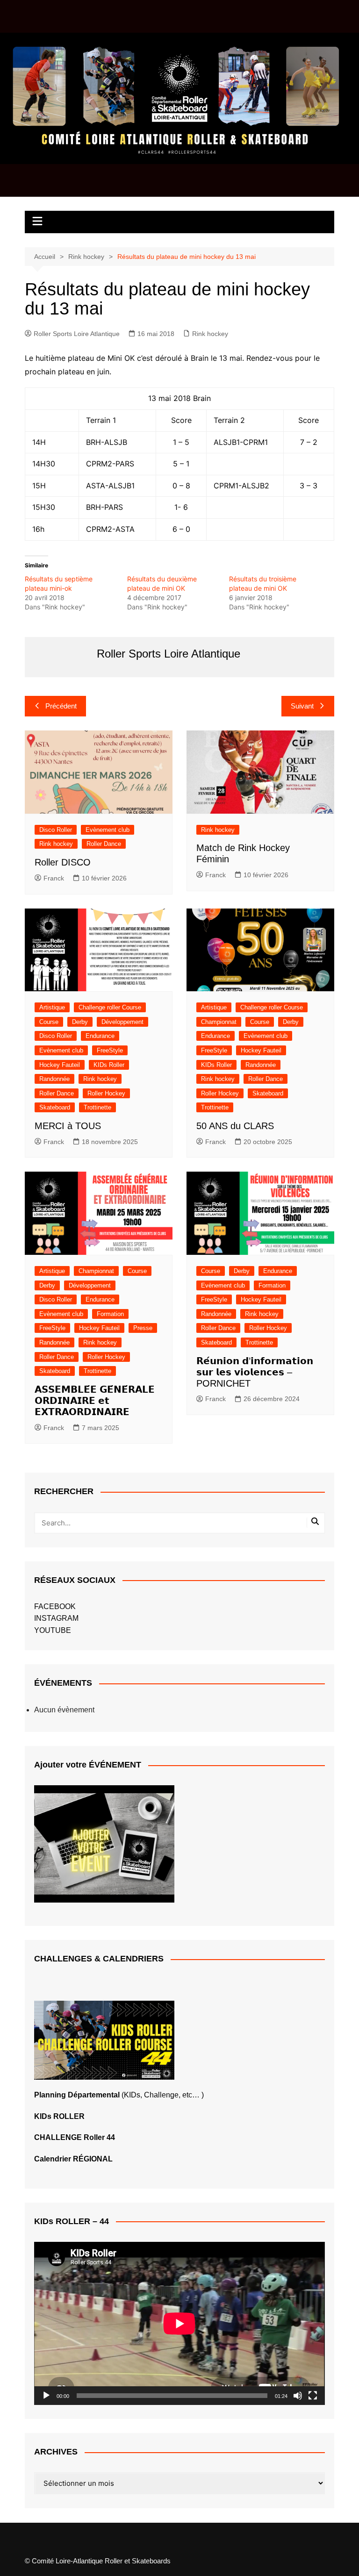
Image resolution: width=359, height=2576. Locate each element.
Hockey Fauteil (60, 1065)
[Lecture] (46, 2396)
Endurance (100, 1036)
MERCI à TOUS (68, 1126)
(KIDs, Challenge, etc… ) (119, 2095)
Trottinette (97, 1107)
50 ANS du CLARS (235, 1126)
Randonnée (54, 1079)
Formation (110, 1314)
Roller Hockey (106, 1093)
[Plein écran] (313, 2396)
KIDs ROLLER (59, 2116)
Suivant (302, 706)
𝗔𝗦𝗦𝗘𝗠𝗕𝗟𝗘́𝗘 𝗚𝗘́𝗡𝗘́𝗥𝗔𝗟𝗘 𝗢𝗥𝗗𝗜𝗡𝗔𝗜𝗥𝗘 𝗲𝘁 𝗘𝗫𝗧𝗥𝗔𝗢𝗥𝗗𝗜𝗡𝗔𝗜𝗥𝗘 (95, 1401)
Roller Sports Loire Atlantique (77, 334)
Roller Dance (104, 844)
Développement (122, 1022)
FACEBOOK (55, 1606)
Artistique (52, 1007)
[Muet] (298, 2396)
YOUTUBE (53, 1630)
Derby (80, 1022)
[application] (179, 2323)
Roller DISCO (63, 862)
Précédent (61, 706)
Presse (143, 1328)
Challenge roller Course (110, 1007)
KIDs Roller (109, 1065)
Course (49, 1022)
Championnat (219, 1022)
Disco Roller (56, 830)
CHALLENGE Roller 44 (75, 2137)
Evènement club (108, 830)
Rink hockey (210, 334)
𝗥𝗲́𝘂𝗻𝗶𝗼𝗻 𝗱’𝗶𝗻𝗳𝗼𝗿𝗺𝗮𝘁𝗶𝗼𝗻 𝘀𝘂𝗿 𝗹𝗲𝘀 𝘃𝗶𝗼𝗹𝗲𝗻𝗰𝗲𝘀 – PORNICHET (255, 1372)
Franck (54, 878)
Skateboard (55, 1107)
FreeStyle (110, 1050)
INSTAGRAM (56, 1618)
